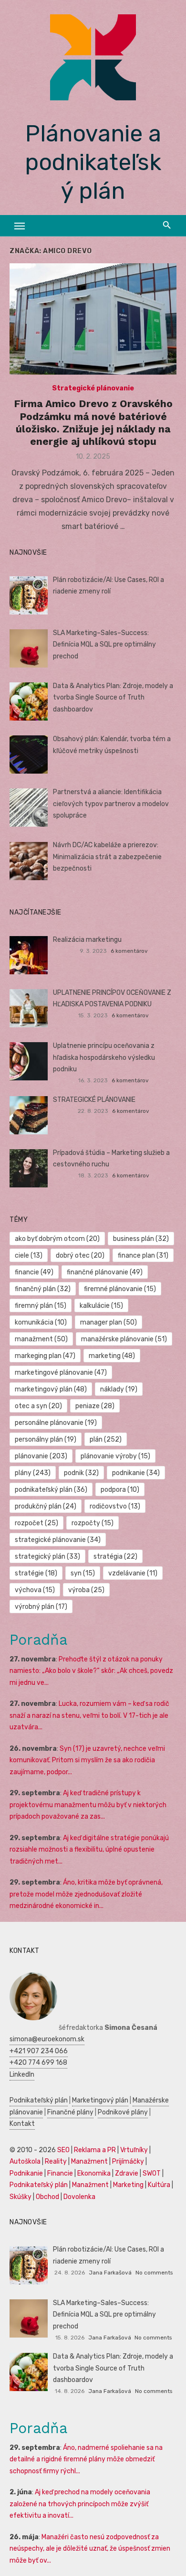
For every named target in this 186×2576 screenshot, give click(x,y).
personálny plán (46, 1439)
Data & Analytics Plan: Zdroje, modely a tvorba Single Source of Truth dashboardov (113, 698)
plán (106, 1439)
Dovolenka (79, 2197)
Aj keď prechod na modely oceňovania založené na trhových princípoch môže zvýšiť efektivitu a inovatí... (80, 2504)
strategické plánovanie (58, 1540)
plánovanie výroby (115, 1456)
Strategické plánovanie (93, 388)
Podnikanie (26, 2173)
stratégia (115, 1557)
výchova (35, 1590)
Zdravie (127, 2173)
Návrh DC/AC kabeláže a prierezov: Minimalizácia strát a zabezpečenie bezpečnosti (107, 857)
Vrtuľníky (134, 2150)
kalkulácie (101, 1306)
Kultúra (159, 2185)
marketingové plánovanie (61, 1373)
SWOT (152, 2173)
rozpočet (36, 1523)
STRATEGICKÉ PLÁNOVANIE (94, 1100)
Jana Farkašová (110, 2273)
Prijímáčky (128, 2161)
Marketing (128, 2185)
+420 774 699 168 (38, 2063)
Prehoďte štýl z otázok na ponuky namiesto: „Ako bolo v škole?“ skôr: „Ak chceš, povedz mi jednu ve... (91, 1671)
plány (33, 1473)
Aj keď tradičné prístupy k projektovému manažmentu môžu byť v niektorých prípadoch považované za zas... (88, 1805)
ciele (29, 1256)
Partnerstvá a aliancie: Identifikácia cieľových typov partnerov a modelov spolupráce (111, 804)
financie (34, 1272)
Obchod (47, 2197)
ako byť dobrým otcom (57, 1239)
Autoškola (25, 2161)
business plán (141, 1239)
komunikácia (41, 1322)
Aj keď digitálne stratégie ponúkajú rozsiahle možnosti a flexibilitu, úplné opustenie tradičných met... (89, 1850)
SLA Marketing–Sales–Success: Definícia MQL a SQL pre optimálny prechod (104, 645)
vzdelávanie (133, 1573)
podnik (81, 1473)
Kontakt (22, 2124)
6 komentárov (129, 951)
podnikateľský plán (51, 1490)
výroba (86, 1590)
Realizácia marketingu (87, 940)
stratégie (36, 1573)
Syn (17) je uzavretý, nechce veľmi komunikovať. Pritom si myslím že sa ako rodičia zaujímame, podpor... (87, 1760)
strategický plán (47, 1557)
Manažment (89, 2161)
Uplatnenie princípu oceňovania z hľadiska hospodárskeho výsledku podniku (104, 1057)
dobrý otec (80, 1256)
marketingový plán (51, 1389)
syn (83, 1573)
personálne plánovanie (56, 1423)
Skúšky (21, 2197)
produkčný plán (46, 1506)
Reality (56, 2161)
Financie (60, 2173)
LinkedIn (22, 2075)
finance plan (143, 1256)
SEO (63, 2150)
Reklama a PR (95, 2150)
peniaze (95, 1406)
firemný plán (41, 1306)
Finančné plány (70, 2112)
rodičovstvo (115, 1506)
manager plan (108, 1322)
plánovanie (41, 1456)
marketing (112, 1356)
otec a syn (38, 1406)
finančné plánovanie (105, 1272)
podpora (120, 1490)
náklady (119, 1389)
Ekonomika (94, 2173)
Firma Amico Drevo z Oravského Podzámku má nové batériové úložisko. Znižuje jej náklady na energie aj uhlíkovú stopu (93, 422)
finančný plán (43, 1289)
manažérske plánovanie (124, 1339)
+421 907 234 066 (39, 2051)
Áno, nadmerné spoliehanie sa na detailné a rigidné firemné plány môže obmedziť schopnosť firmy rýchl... (86, 2459)
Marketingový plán (100, 2100)
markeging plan (45, 1356)
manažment (41, 1339)
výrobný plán (41, 1607)
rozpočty (93, 1523)
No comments (154, 2273)
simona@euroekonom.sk (47, 2039)
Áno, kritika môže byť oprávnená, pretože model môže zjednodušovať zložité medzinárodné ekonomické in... (86, 1894)
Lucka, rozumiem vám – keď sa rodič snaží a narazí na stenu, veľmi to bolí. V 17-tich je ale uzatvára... (89, 1715)
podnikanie (136, 1473)
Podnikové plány (123, 2112)
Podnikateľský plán (39, 2100)
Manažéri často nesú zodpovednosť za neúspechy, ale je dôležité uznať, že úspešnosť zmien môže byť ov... (90, 2549)
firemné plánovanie (120, 1289)
